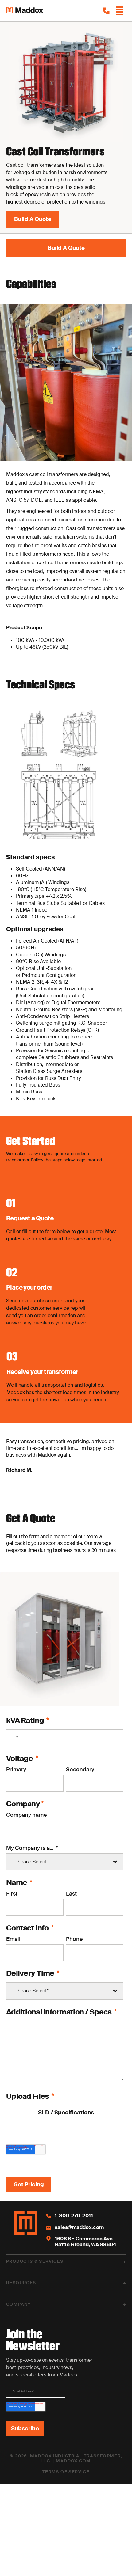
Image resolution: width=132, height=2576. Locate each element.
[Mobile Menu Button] (120, 11)
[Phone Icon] (106, 11)
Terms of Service (66, 2472)
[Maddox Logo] (25, 11)
